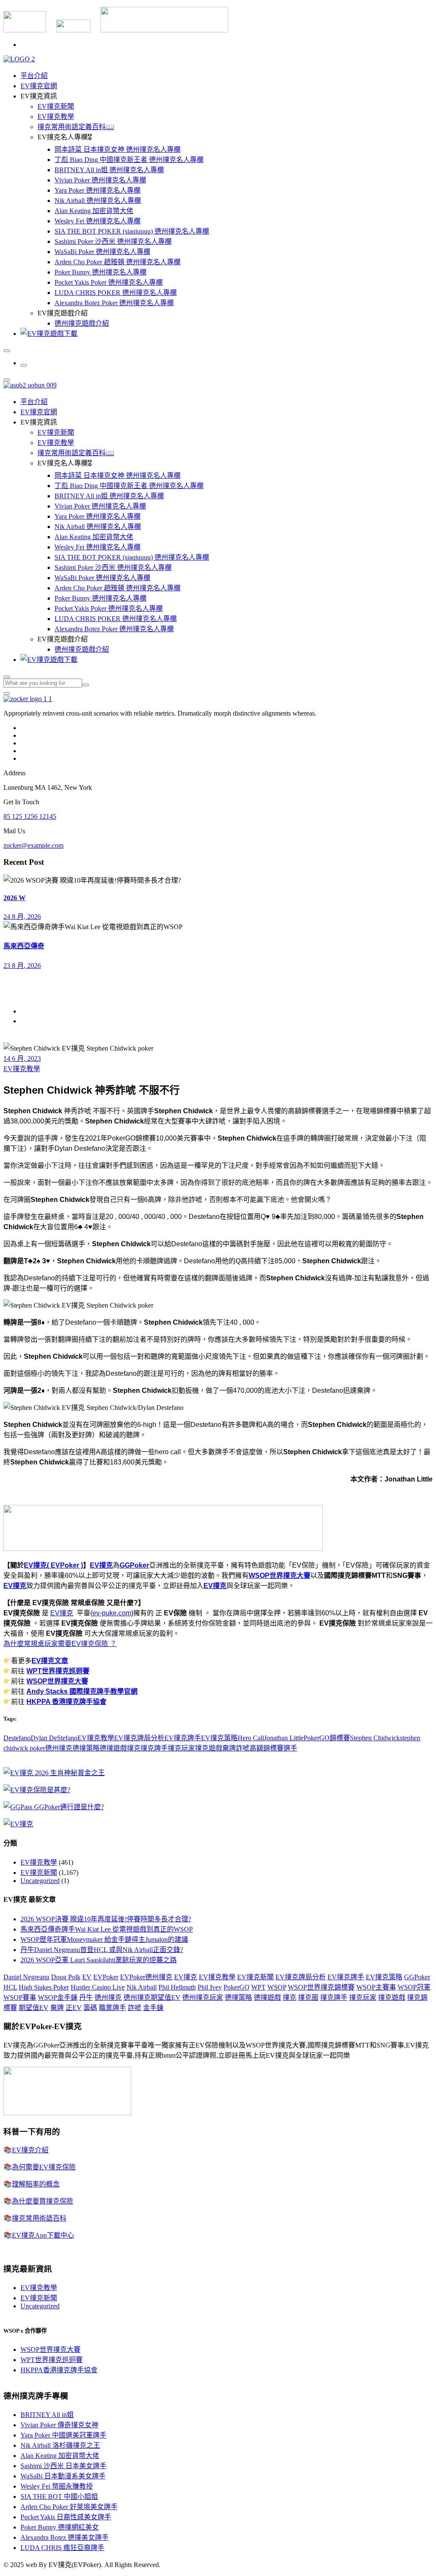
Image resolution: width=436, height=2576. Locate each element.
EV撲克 (101, 1565)
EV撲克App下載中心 (43, 2235)
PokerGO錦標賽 (327, 1738)
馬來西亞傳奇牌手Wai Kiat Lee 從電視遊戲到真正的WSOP (107, 1929)
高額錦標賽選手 (273, 1748)
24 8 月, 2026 (22, 917)
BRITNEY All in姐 (47, 2415)
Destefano (17, 1738)
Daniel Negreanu (26, 1977)
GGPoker (134, 1565)
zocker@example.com (33, 845)
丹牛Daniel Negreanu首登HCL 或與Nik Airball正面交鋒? (102, 1950)
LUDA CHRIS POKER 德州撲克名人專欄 (116, 293)
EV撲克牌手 (183, 1738)
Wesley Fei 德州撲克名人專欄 (98, 221)
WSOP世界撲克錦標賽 (321, 1987)
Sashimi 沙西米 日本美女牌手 (63, 2466)
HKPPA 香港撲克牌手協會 (66, 1702)
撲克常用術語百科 (39, 2218)
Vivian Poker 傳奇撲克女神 (59, 2425)
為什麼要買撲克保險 (43, 2201)
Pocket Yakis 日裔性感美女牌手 (66, 2517)
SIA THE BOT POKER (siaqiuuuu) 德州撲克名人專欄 (132, 231)
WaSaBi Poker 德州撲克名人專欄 (102, 252)
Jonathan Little (284, 1738)
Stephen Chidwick (375, 1738)
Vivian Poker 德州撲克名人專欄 (100, 180)
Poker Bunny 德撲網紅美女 (60, 2527)
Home (29, 1011)
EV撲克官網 (39, 86)
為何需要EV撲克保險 (44, 2167)
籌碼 (90, 2008)
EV (87, 1977)
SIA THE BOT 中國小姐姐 (59, 2497)
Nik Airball (142, 1987)
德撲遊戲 (113, 1748)
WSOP (277, 1987)
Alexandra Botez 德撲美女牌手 (65, 2537)
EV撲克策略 (219, 1738)
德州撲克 (59, 1748)
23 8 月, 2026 (22, 966)
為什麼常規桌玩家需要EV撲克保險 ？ (60, 1644)
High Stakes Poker (44, 1987)
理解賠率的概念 (36, 2184)
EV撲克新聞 (56, 106)
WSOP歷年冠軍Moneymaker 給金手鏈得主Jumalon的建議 (104, 1939)
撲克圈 (308, 1997)
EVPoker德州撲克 (146, 1977)
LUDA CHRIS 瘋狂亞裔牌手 (62, 2548)
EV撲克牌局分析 (139, 1738)
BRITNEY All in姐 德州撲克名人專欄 (109, 170)
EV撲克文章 (50, 1661)
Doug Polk (66, 1977)
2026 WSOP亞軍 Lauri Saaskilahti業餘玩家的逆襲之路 (99, 1960)
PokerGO (237, 1987)
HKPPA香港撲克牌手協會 (59, 2370)
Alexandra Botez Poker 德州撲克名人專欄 (114, 303)
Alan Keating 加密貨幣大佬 (94, 211)
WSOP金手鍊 (58, 1997)
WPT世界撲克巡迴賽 (58, 1671)
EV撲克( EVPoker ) (53, 1565)
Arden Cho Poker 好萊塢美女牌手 (69, 2507)
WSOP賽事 (20, 1997)
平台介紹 (34, 76)
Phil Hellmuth (177, 1987)
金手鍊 (153, 2008)
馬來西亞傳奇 (24, 946)
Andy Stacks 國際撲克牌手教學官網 (82, 1691)
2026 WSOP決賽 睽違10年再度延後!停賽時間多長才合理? (106, 1919)
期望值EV (34, 2008)
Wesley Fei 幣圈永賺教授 (57, 2486)
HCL (10, 1987)
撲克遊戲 (209, 1748)
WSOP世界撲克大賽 (280, 1575)
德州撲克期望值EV (152, 1997)
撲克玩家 (181, 1748)
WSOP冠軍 (414, 1987)
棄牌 (229, 1748)
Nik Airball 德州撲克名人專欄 (98, 201)
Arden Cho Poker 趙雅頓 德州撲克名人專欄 (118, 262)
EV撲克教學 (56, 117)
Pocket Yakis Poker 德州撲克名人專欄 (109, 282)
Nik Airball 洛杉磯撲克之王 (60, 2445)
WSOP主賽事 (376, 1987)
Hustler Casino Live (98, 1987)
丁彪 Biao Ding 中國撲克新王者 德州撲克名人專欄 (129, 160)
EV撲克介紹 (30, 2150)
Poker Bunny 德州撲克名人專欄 (100, 272)
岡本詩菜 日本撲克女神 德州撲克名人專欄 (118, 149)
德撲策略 (86, 1748)
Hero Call (251, 1738)
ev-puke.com (112, 1613)
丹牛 (86, 1997)
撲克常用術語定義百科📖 (76, 127)
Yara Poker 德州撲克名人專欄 (98, 190)
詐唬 (243, 1748)
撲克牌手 (154, 1748)
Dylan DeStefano (54, 1738)
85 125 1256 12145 (30, 816)
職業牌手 (112, 2008)
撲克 (134, 1748)
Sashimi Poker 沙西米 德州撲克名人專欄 (113, 241)
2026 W (14, 898)
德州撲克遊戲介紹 (82, 323)
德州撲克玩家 (203, 1997)
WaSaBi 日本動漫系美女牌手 (63, 2476)
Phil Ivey (210, 1987)
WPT (258, 1987)
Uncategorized (40, 1881)
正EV (74, 2008)
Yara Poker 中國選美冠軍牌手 (63, 2435)
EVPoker (106, 1977)
